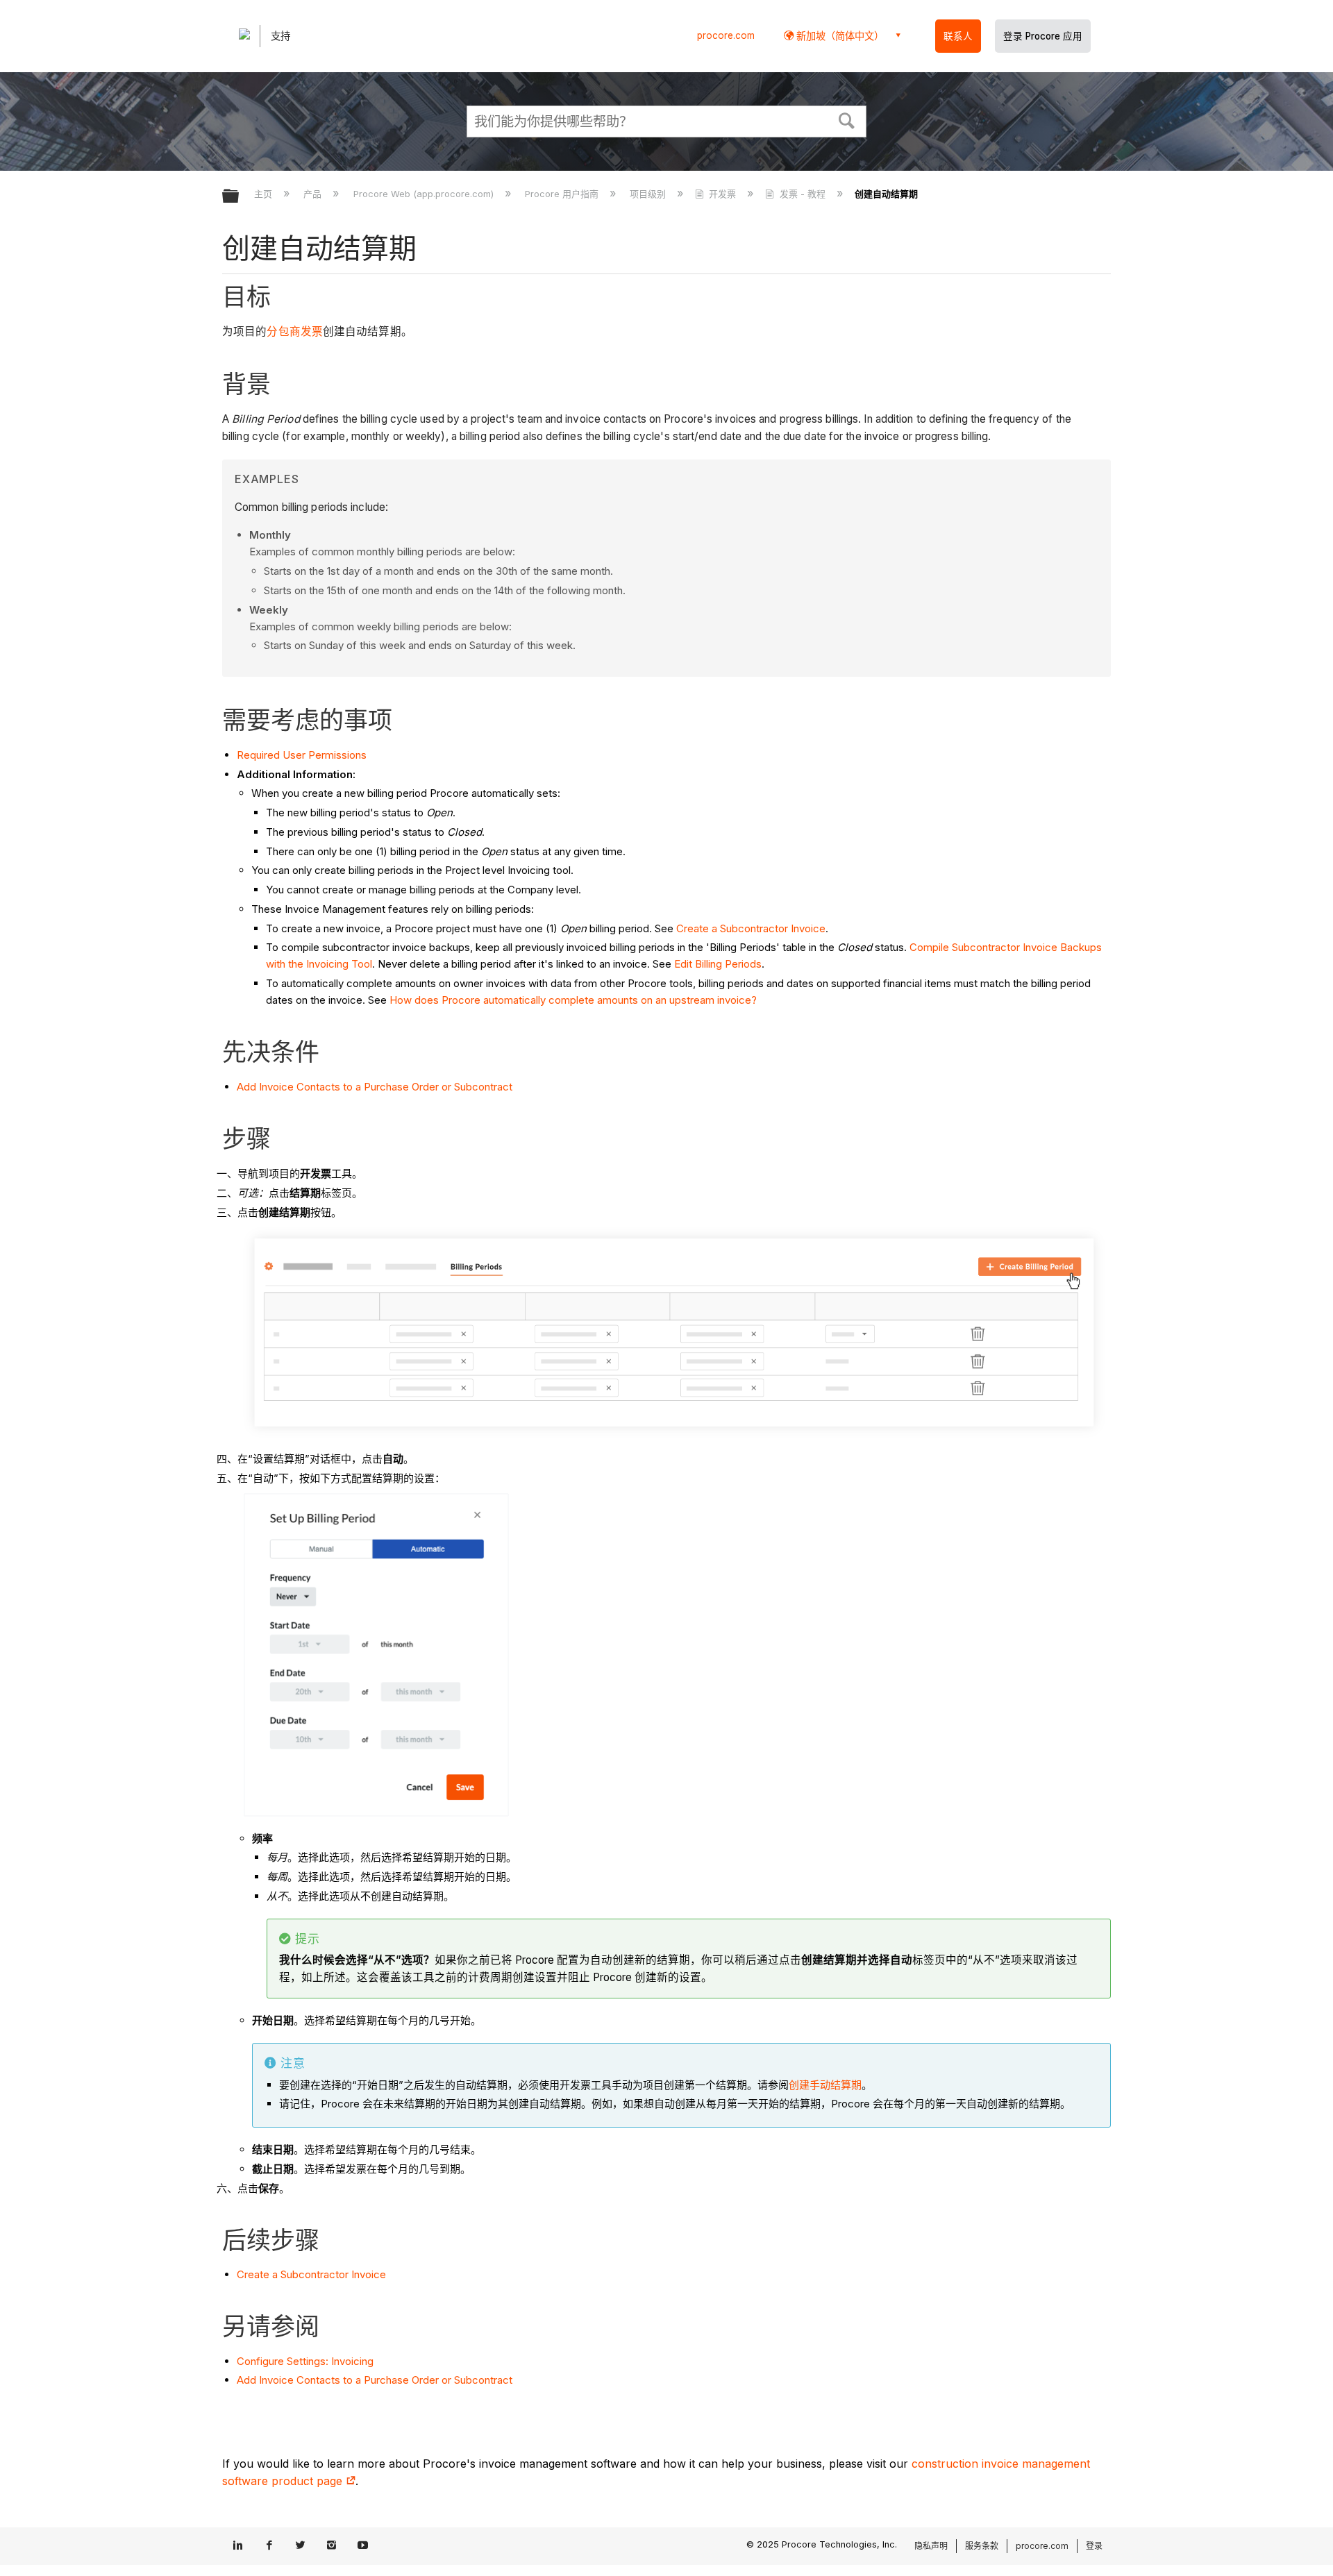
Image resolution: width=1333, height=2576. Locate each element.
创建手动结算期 (825, 2085)
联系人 (958, 36)
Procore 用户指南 (563, 194)
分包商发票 (295, 331)
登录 (1094, 2546)
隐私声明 (931, 2546)
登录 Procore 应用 (1043, 36)
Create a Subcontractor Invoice (751, 928)
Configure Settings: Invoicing (305, 2361)
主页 (265, 194)
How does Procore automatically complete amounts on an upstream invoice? (573, 1000)
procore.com (726, 35)
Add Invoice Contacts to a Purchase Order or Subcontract (375, 1087)
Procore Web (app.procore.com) (425, 194)
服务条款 (982, 2546)
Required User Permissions (302, 755)
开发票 (722, 194)
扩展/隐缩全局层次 (240, 197)
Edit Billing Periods (718, 964)
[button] (847, 119)
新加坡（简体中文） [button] (839, 36)
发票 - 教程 (802, 194)
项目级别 (649, 194)
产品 (314, 194)
